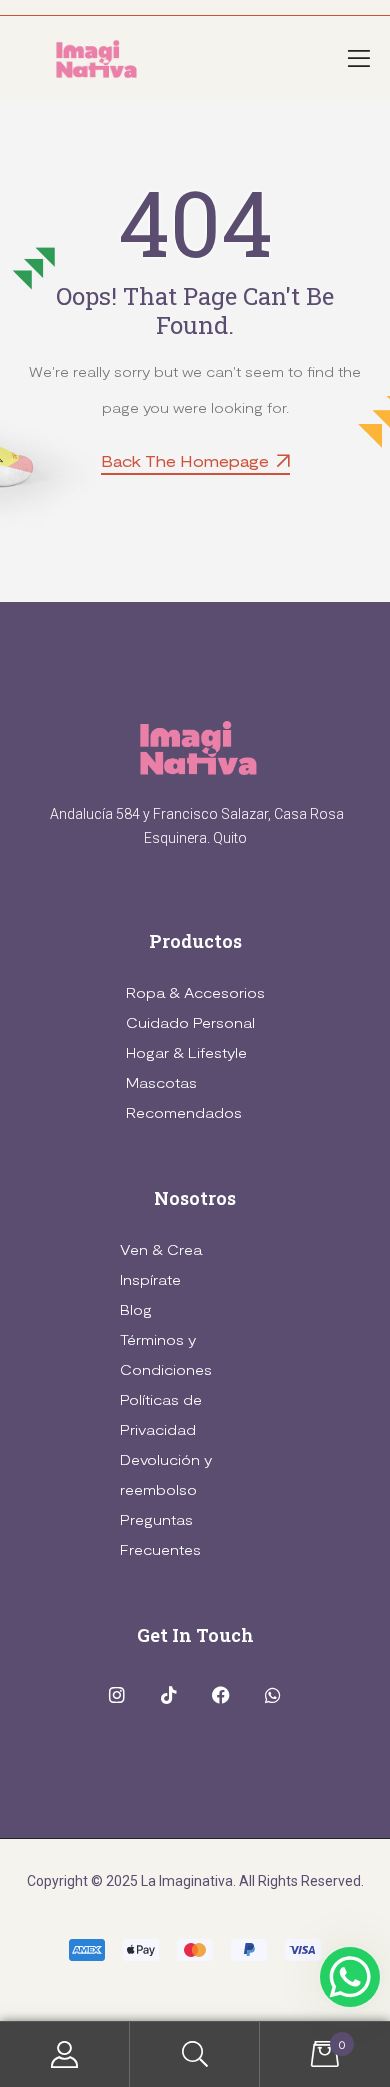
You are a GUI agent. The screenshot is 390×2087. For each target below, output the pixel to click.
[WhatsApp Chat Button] (350, 1977)
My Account (65, 2054)
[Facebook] (221, 1694)
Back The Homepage (185, 460)
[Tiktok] (169, 1694)
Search (195, 2054)
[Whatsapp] (272, 1694)
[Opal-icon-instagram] (117, 1694)
